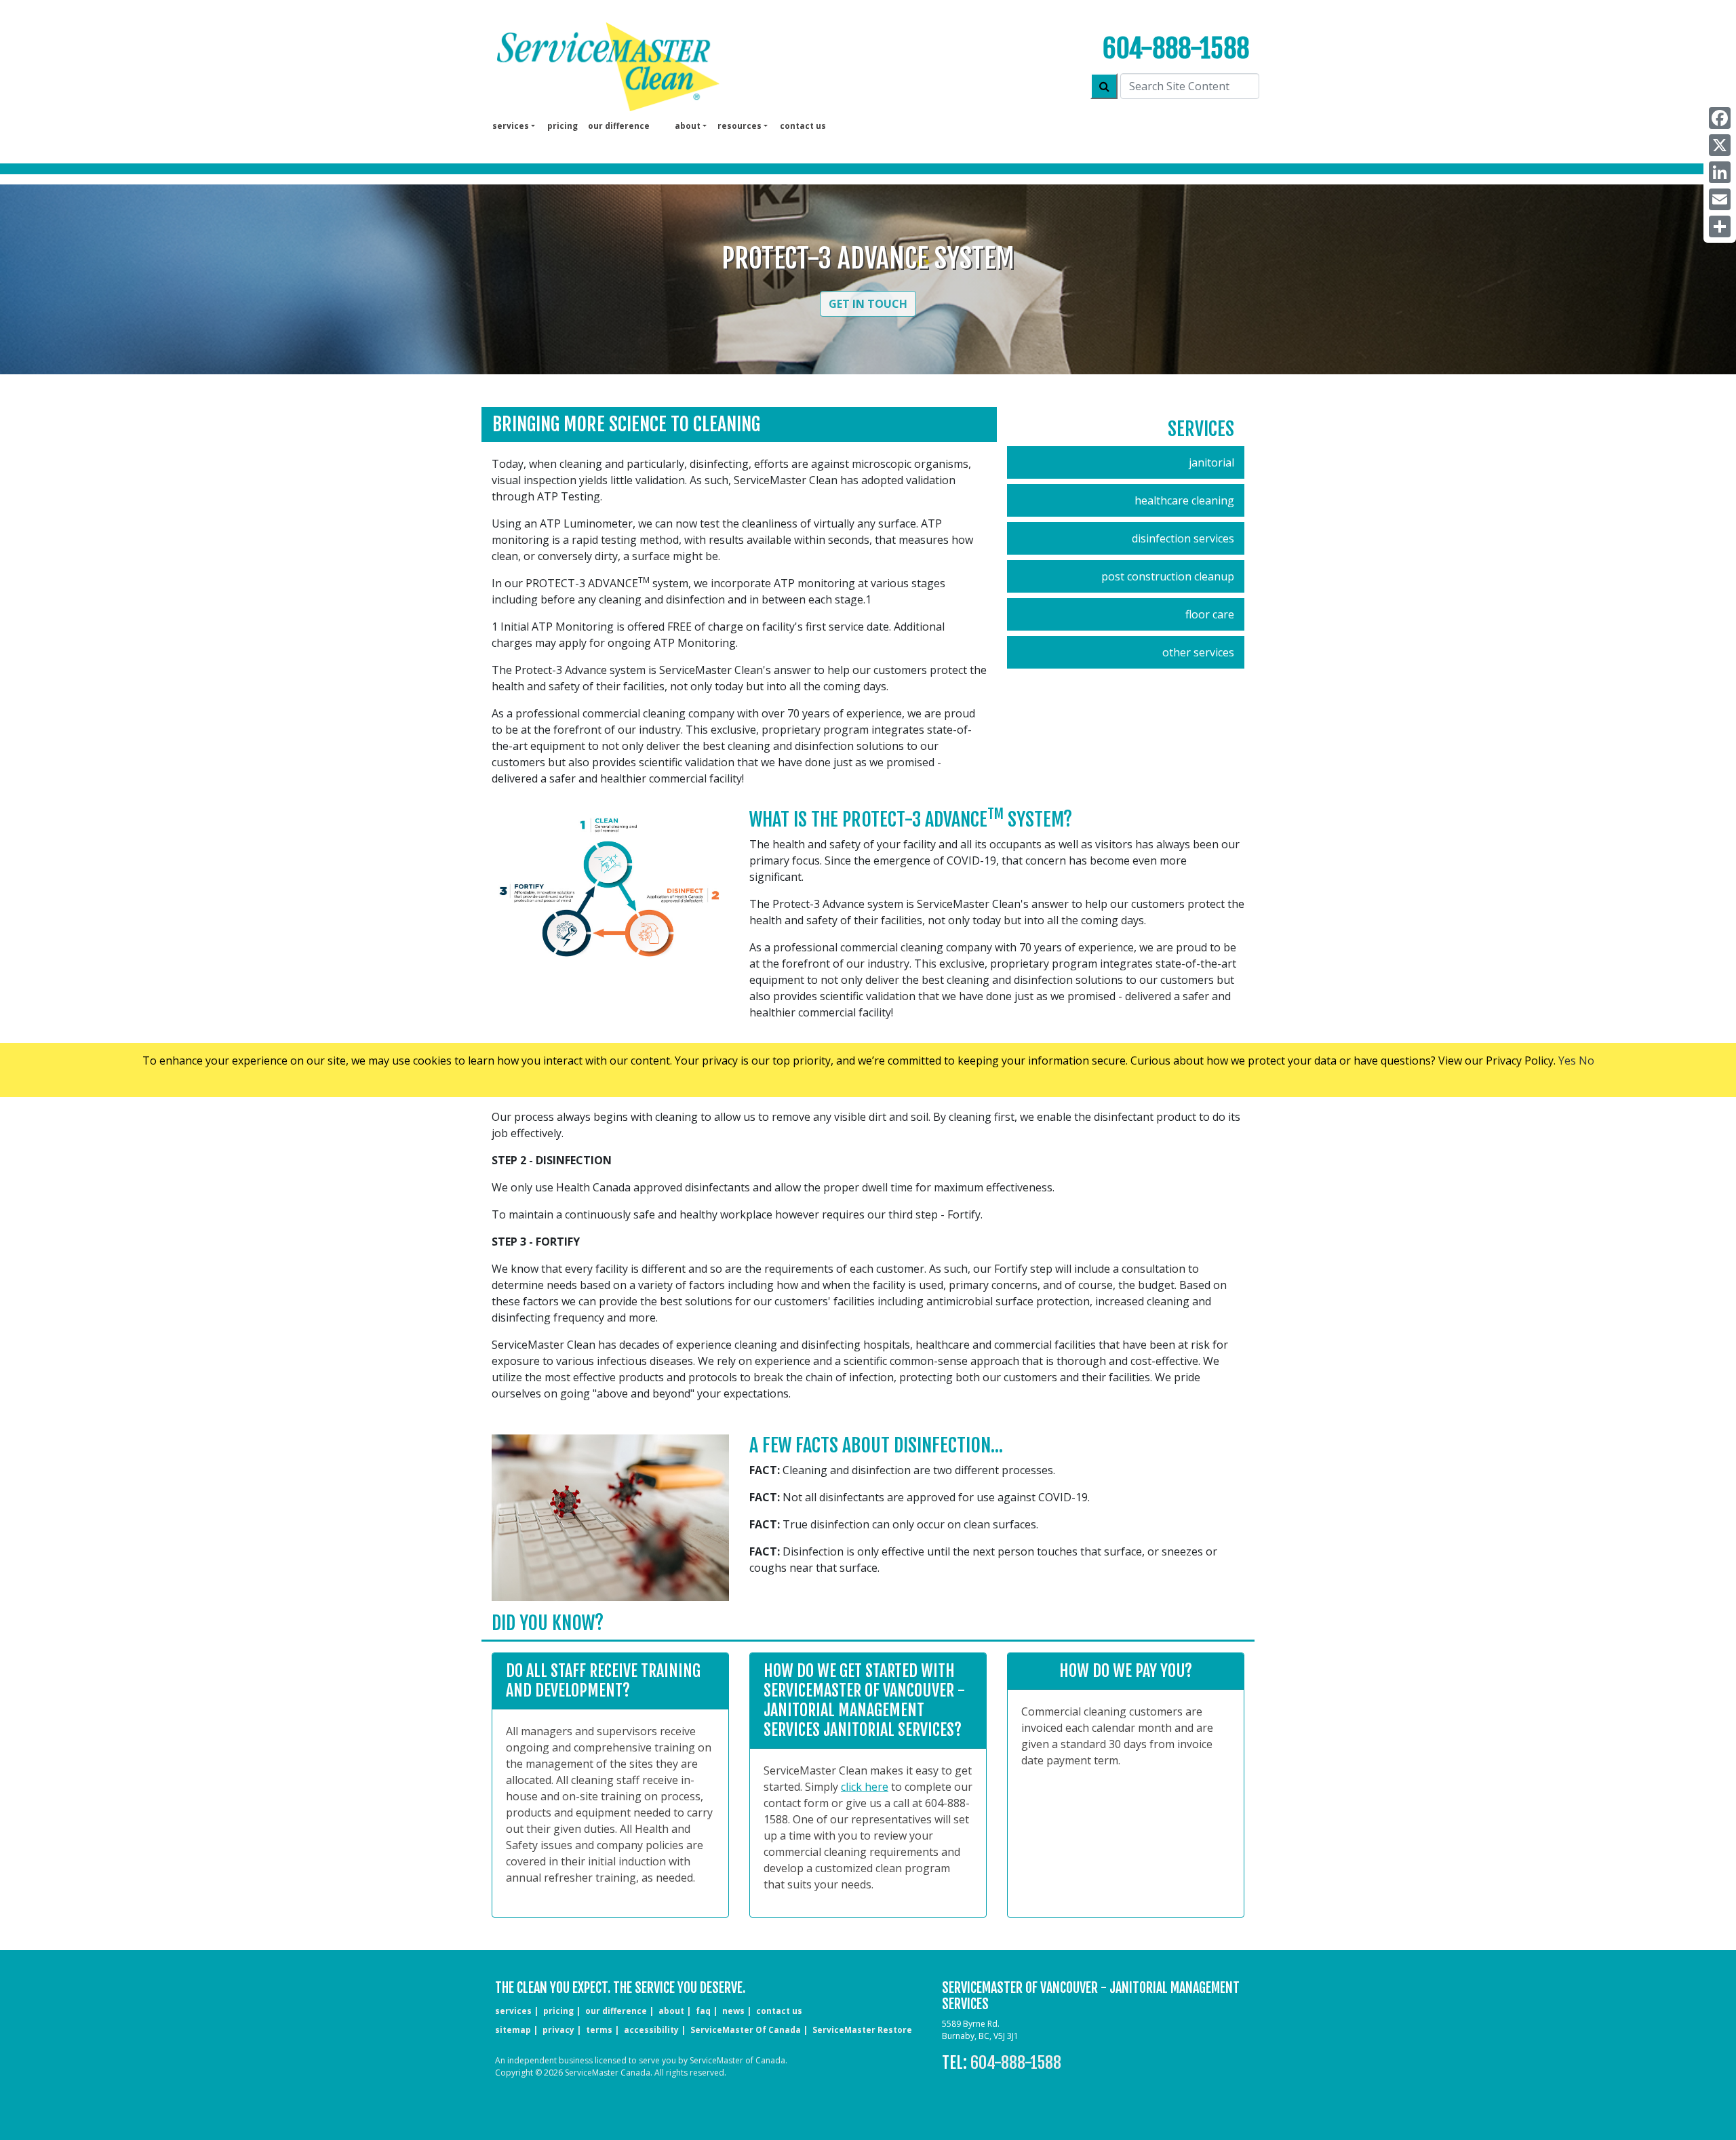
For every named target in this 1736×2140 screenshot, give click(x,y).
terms (599, 2030)
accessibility (651, 2030)
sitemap (513, 2030)
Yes (1567, 1061)
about (671, 2011)
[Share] (1720, 226)
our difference (619, 126)
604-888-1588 (1176, 48)
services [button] (511, 126)
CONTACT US (779, 2011)
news (733, 2011)
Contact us (803, 126)
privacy (558, 2030)
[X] (1720, 145)
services (513, 2011)
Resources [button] (739, 126)
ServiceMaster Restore (862, 2030)
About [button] (688, 126)
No (1586, 1061)
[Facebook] (1720, 118)
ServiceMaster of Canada (746, 2030)
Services (1201, 429)
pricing (563, 126)
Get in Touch (868, 304)
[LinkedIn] (1720, 172)
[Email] (1720, 199)
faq (703, 2011)
